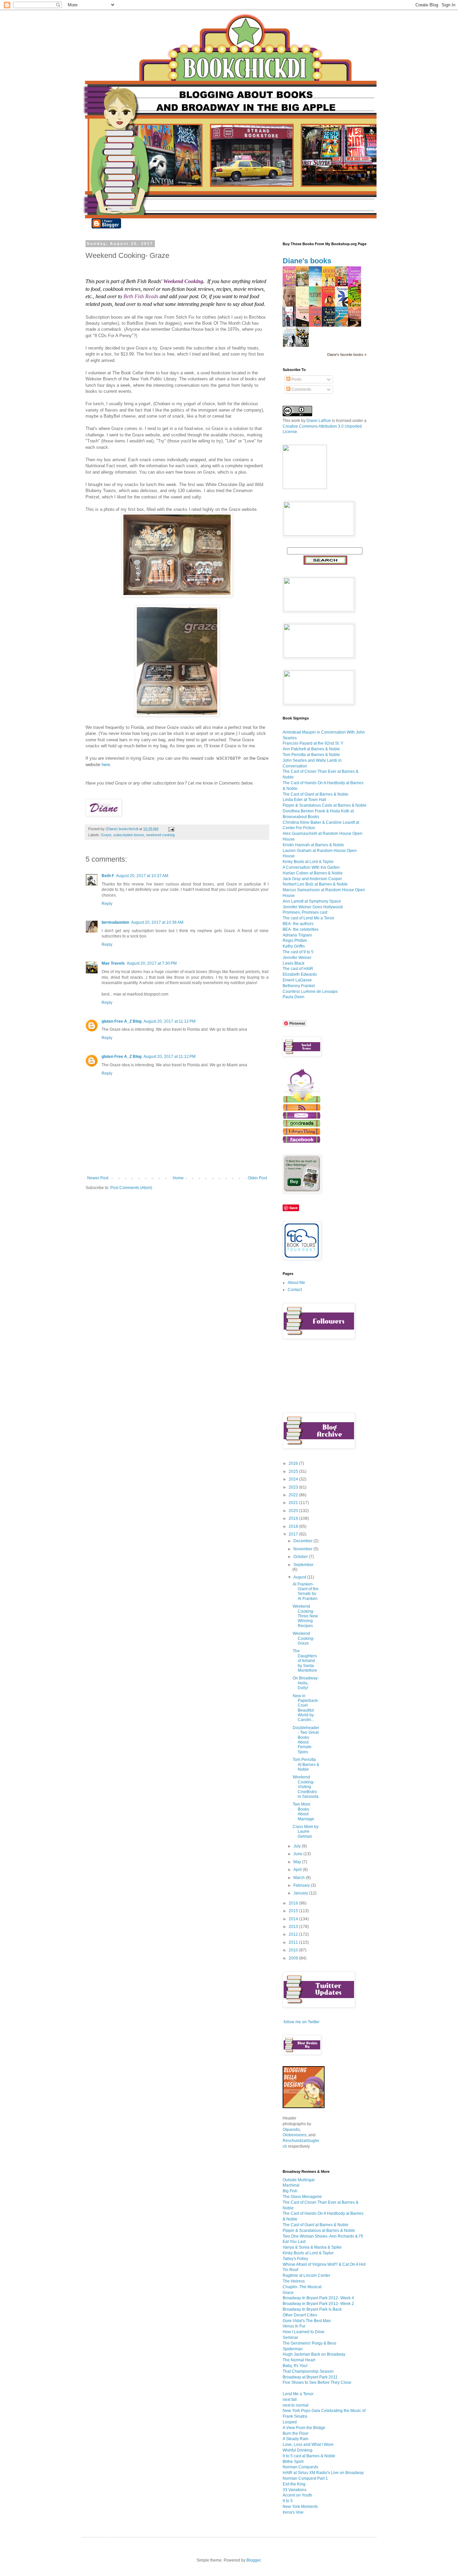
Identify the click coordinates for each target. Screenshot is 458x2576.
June (298, 1854)
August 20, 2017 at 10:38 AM (157, 922)
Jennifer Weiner (297, 958)
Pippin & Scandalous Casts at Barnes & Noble (325, 805)
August (300, 1577)
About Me (296, 1283)
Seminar (290, 2338)
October (301, 1557)
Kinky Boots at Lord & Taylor (308, 862)
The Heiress (294, 2281)
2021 (294, 1503)
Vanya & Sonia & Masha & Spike (312, 2247)
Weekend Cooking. (184, 281)
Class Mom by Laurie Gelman (306, 1832)
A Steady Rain (296, 2439)
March (300, 1878)
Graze (106, 835)
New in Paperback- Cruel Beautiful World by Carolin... (306, 1708)
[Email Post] (171, 829)
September (303, 1565)
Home (178, 1178)
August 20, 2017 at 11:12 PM (169, 1021)
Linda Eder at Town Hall (304, 800)
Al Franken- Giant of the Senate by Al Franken (306, 1591)
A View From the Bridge (304, 2428)
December (303, 1541)
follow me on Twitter (302, 2022)
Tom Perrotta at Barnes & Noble (311, 755)
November (303, 1549)
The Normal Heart (299, 2360)
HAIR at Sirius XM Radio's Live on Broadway (323, 2473)
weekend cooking (160, 835)
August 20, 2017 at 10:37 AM (142, 876)
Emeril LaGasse (297, 980)
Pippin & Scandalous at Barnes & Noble (319, 2231)
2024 (294, 1479)
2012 (294, 1934)
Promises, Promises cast (305, 912)
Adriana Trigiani (297, 935)
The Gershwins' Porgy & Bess (309, 2343)
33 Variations (295, 2490)
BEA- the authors (298, 924)
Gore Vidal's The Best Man (307, 2321)
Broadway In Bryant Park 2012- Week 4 (318, 2298)
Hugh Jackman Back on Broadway (314, 2354)
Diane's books (307, 261)
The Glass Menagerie (302, 2197)
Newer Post (98, 1178)
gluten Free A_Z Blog (122, 1021)
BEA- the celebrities (301, 929)
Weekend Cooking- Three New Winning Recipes (305, 1616)
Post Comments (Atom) (131, 1188)
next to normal (296, 2405)
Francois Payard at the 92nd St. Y (313, 743)
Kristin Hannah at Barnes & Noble (313, 845)
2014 (294, 1919)
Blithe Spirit (293, 2462)
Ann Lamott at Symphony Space (312, 901)
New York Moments (300, 2507)
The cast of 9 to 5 (298, 952)
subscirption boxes (129, 835)
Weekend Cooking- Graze (304, 1638)
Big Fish (290, 2191)
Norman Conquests (300, 2467)
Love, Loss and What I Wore (308, 2445)
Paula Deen (294, 997)
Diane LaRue (319, 421)
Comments (301, 389)
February (302, 1885)
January (301, 1893)
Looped (290, 2422)
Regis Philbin (295, 941)
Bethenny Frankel (299, 986)
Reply (107, 904)
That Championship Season (308, 2371)
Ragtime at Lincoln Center (306, 2275)
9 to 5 (288, 2501)
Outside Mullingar (299, 2180)
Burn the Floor (296, 2433)
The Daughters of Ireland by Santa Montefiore (305, 1661)
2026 (294, 1463)
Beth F (108, 876)
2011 (294, 1942)
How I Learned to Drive (304, 2332)
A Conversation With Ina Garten (311, 867)
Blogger (253, 2560)
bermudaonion (115, 922)
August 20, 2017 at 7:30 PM (152, 963)
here (106, 765)
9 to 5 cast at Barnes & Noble (309, 2456)
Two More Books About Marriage (303, 1811)
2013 (294, 1927)
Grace (288, 2293)
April (298, 1870)
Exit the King (294, 2484)
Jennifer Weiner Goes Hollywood (313, 907)
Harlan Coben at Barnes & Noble (313, 873)
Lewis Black (294, 963)
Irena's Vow (293, 2512)
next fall (290, 2400)
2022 (294, 1495)
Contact (295, 1290)
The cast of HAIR (298, 969)
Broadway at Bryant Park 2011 (310, 2377)
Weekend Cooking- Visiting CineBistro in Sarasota (306, 1787)
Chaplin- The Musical (302, 2287)
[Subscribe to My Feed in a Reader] (302, 1109)
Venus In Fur (294, 2326)
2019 (294, 1518)
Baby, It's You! (295, 2366)
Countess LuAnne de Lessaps (310, 991)
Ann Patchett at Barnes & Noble (311, 749)
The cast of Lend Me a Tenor (308, 918)
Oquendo (291, 2130)
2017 (294, 1534)
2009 (294, 1958)
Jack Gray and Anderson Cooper (312, 879)
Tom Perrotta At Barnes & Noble (306, 1764)
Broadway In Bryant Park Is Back (312, 2309)
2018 (294, 1526)
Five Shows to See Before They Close (317, 2382)
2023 (294, 1487)
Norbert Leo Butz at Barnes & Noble (315, 884)
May (298, 1862)
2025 (294, 1471)
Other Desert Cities (300, 2315)
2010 (294, 1950)
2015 (294, 1911)
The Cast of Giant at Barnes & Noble (316, 794)
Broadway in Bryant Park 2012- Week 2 (318, 2304)
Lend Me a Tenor (298, 2394)
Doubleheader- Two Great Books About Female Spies (306, 1740)
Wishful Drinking (298, 2450)
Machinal (291, 2185)
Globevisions (295, 2135)
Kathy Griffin (294, 946)
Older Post (257, 1178)
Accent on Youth (297, 2495)
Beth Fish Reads (141, 296)
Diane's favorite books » (347, 355)
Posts (296, 379)
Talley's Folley (295, 2259)
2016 (294, 1903)
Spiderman (293, 2349)
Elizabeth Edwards (300, 974)
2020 (294, 1511)
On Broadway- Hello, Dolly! (306, 1683)
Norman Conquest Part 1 (305, 2478)
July (298, 1846)
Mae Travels (113, 963)
